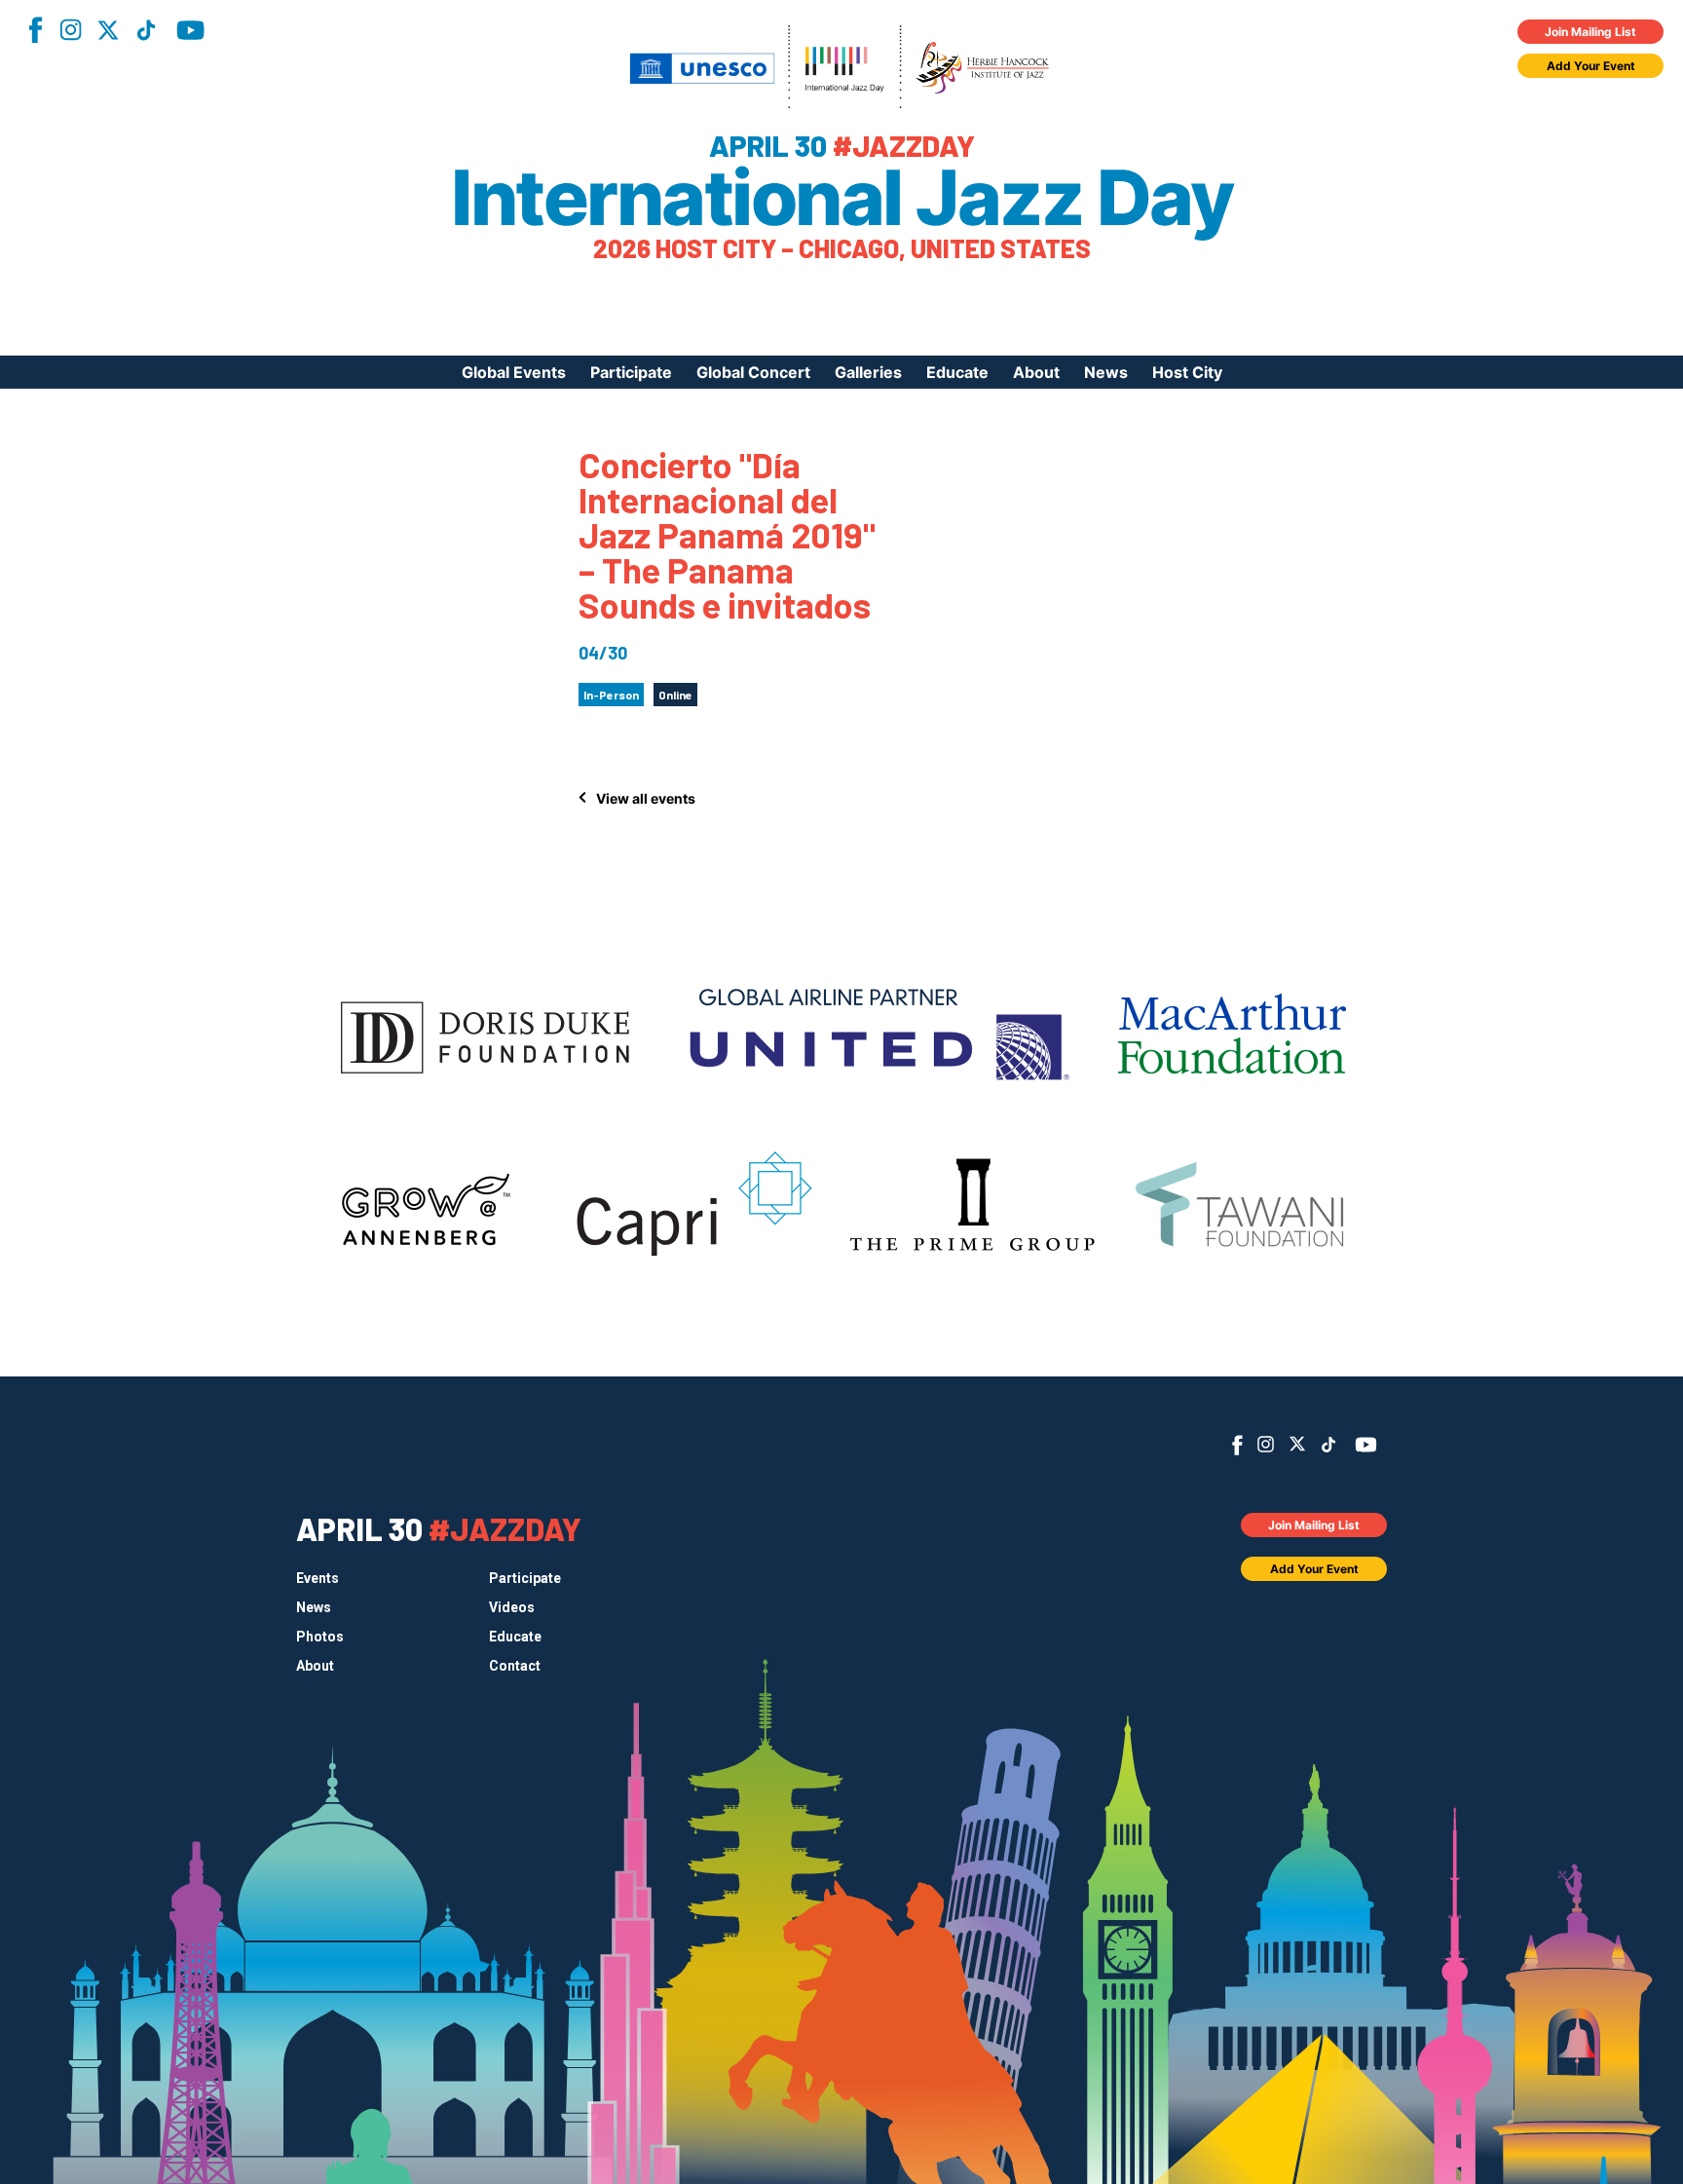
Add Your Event (1591, 66)
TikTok (146, 30)
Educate (957, 372)
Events (318, 1578)
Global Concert (753, 372)
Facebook (35, 30)
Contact (515, 1666)
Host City (1187, 372)
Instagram (70, 30)
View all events (646, 798)
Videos (512, 1607)
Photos (320, 1637)
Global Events (514, 372)
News (1106, 372)
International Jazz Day (841, 198)
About (1036, 372)
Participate (631, 372)
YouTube (190, 30)
